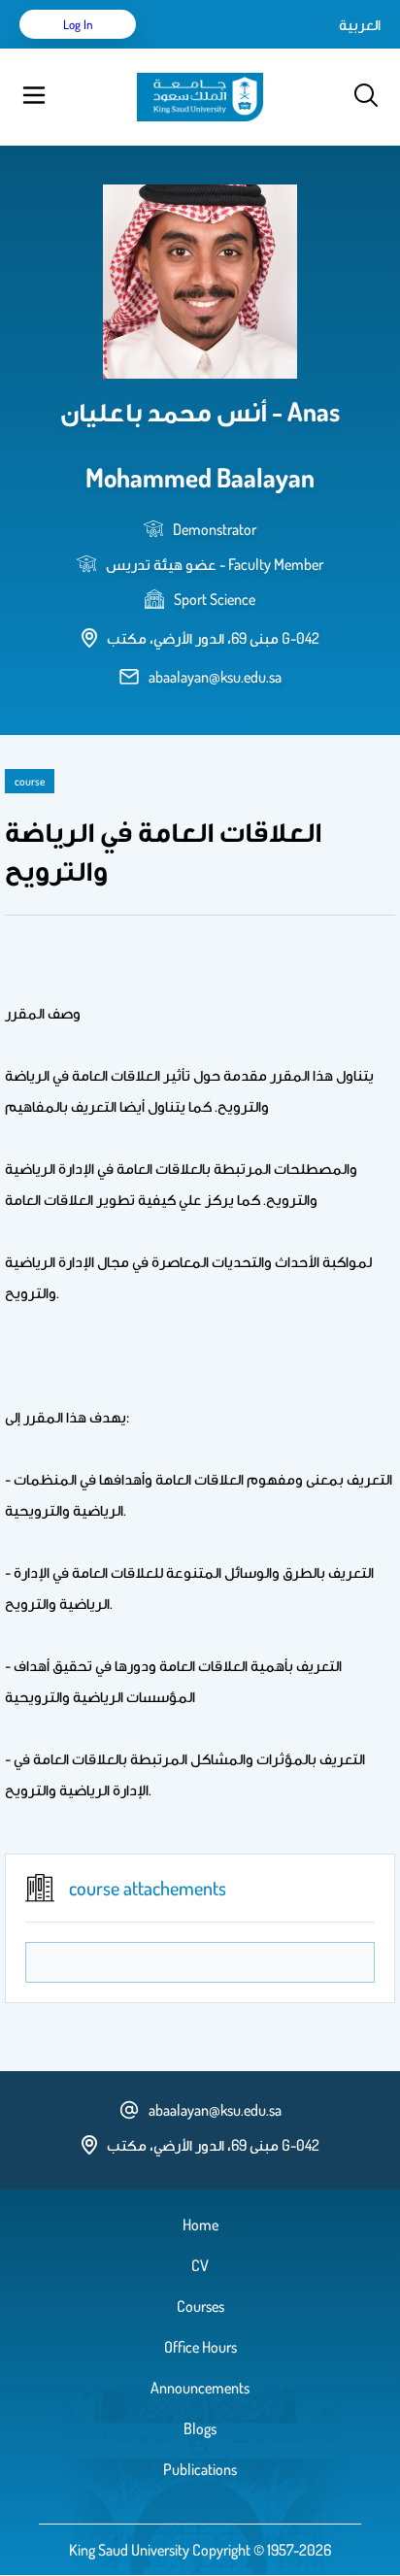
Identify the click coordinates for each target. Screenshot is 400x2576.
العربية (360, 24)
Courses (200, 2306)
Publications (200, 2469)
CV (200, 2265)
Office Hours (200, 2347)
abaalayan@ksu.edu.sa (215, 677)
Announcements (200, 2388)
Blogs (200, 2428)
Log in (78, 24)
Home (200, 2225)
